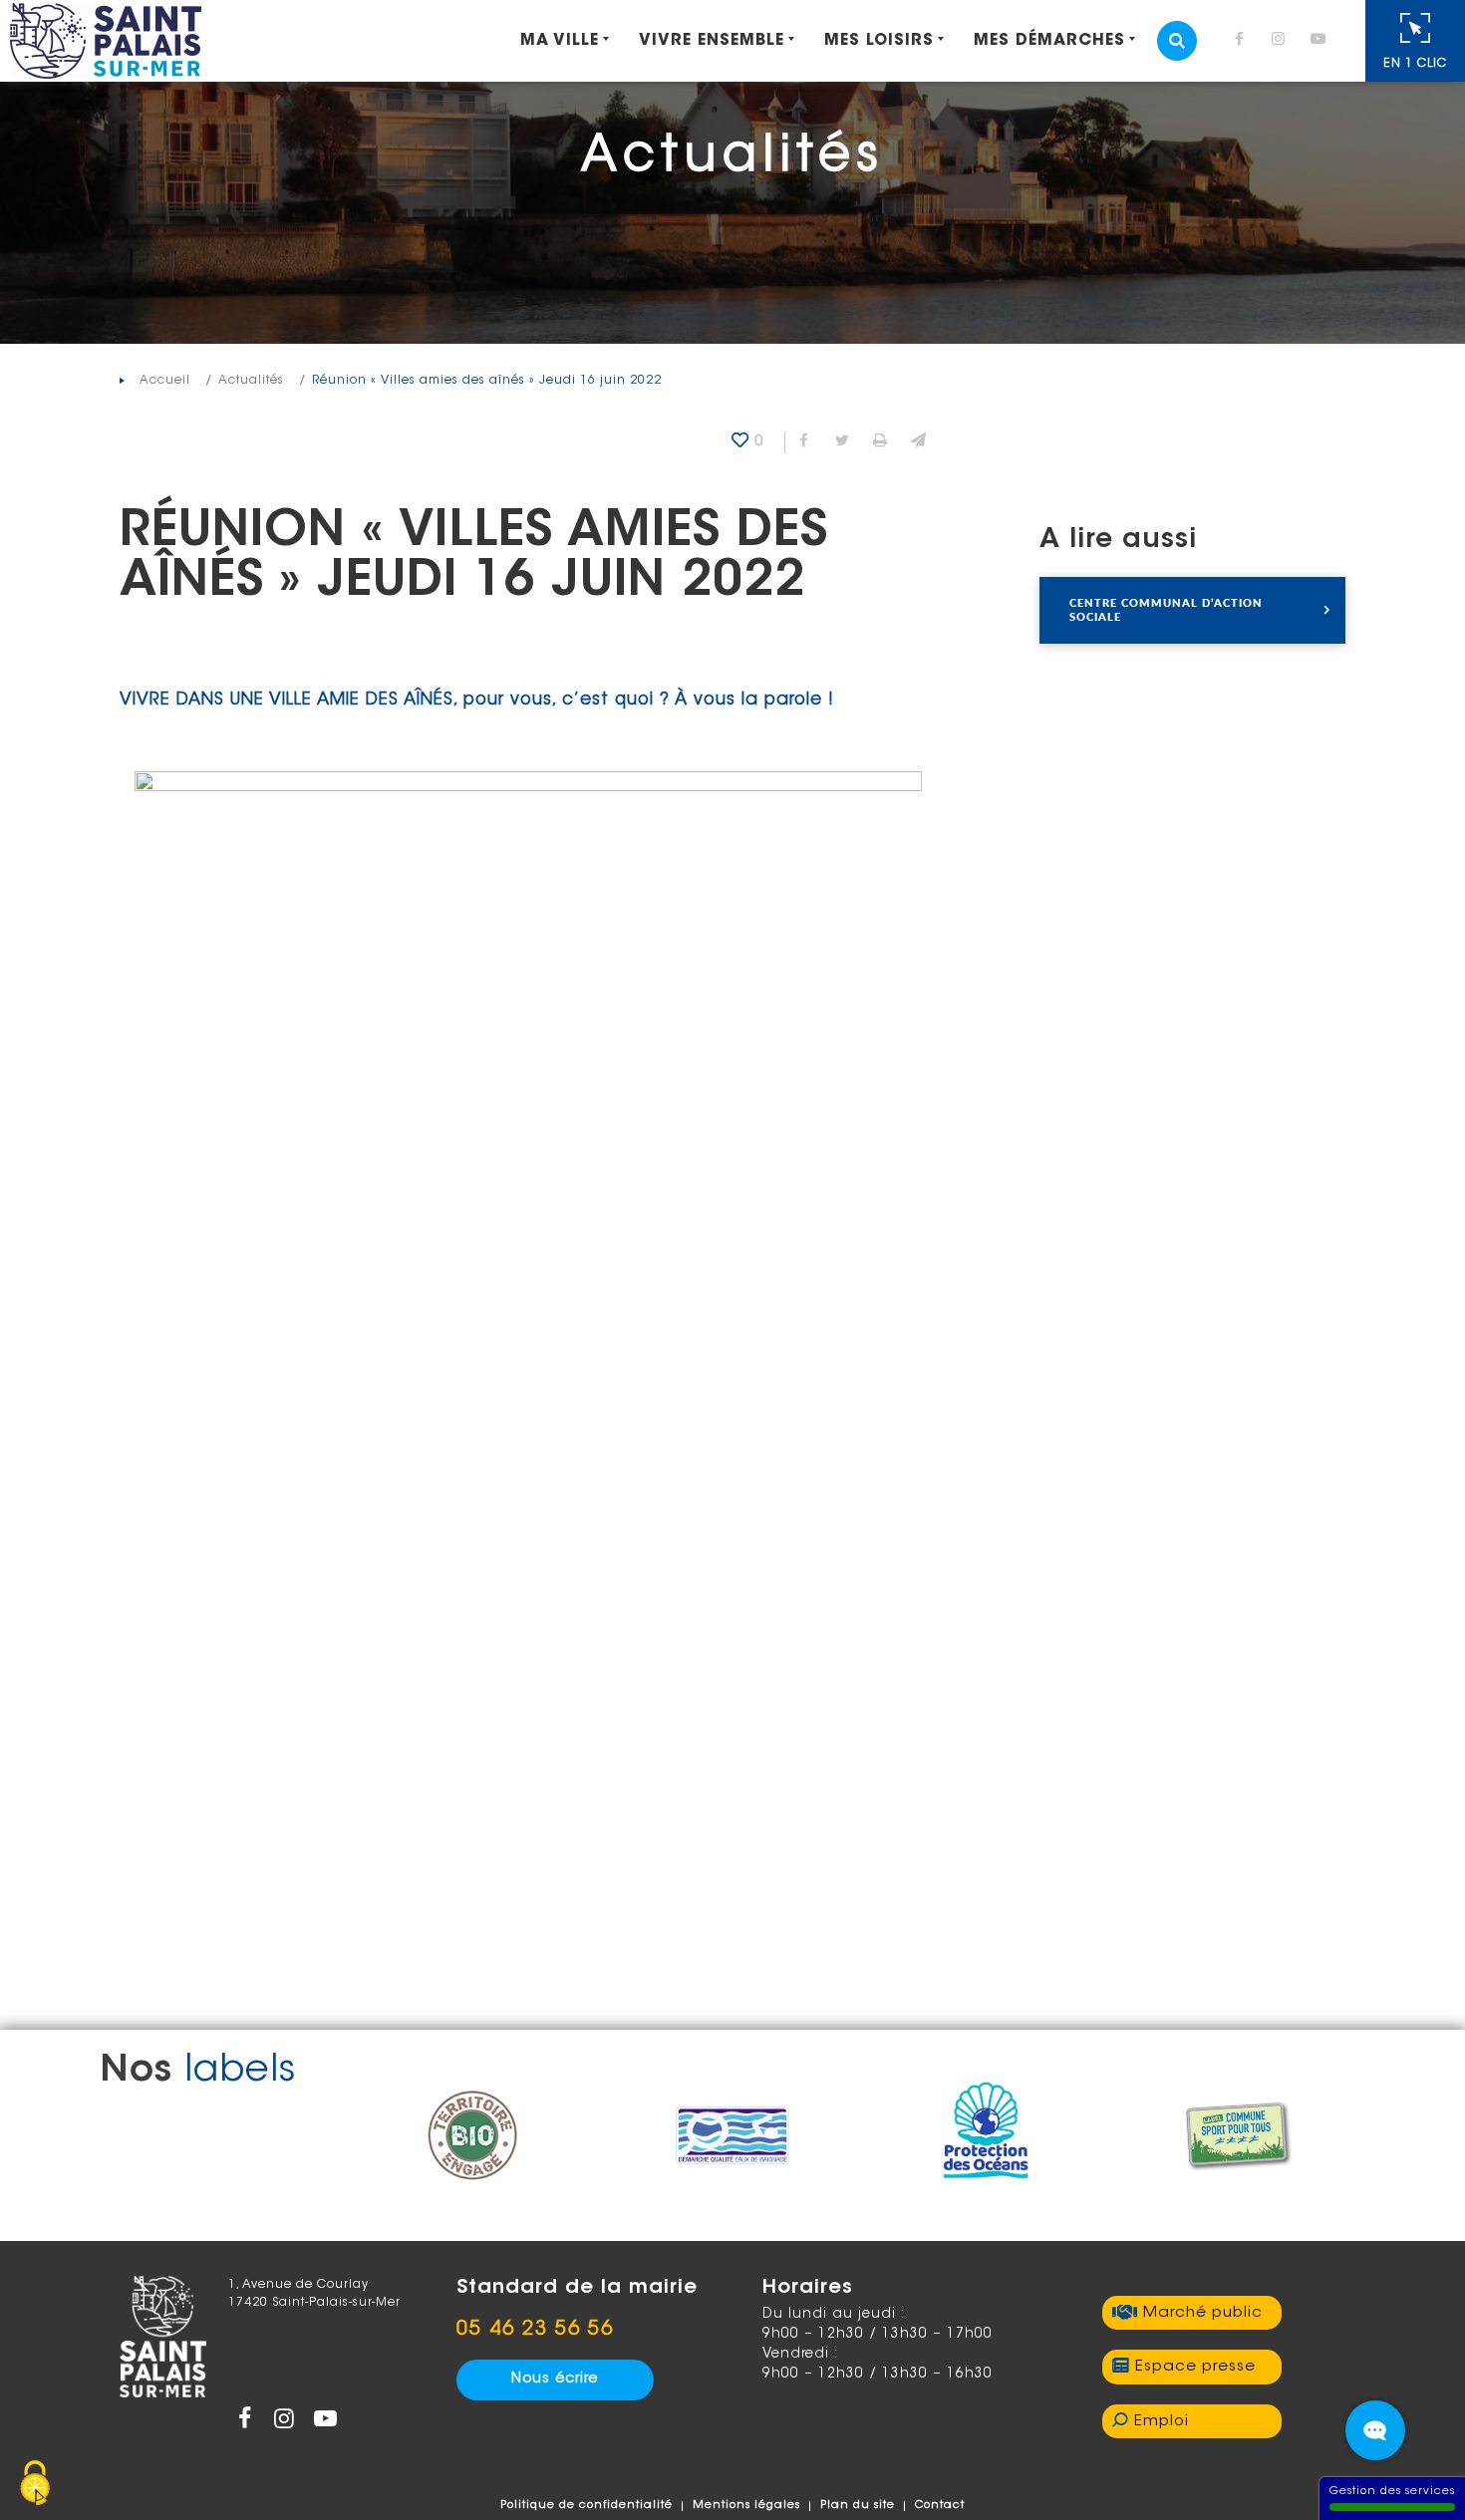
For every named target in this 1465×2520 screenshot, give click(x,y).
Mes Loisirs (879, 41)
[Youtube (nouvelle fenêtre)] (1321, 41)
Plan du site (858, 2506)
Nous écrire (555, 2380)
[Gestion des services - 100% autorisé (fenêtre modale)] (35, 2485)
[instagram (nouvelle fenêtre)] (1283, 41)
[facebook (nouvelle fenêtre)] (1243, 41)
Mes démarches (1049, 41)
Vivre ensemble (712, 41)
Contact (940, 2506)
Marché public (1203, 2313)
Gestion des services (1392, 2492)
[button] (918, 442)
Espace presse (1195, 2367)
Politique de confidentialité (586, 2506)
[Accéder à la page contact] (1375, 2430)
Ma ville (560, 41)
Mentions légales (746, 2506)
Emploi (1162, 2422)
